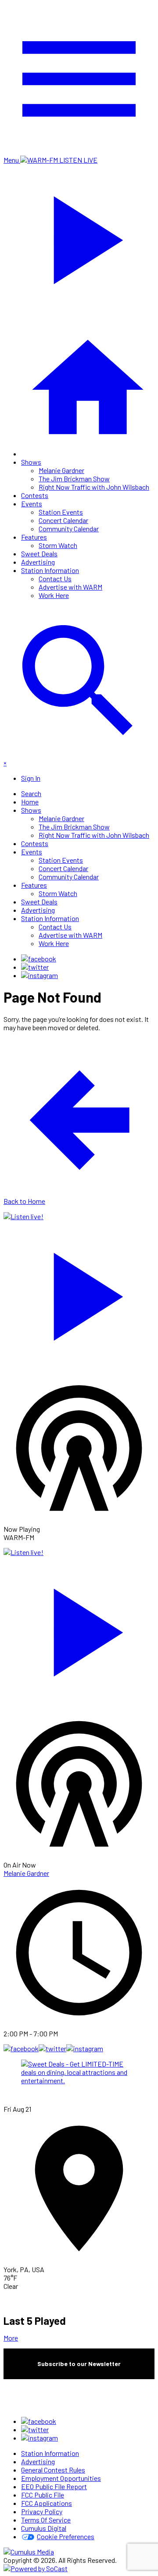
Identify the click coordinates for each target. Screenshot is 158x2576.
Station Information (50, 570)
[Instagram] (39, 975)
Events (32, 503)
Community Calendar (69, 528)
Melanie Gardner (61, 470)
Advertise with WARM (70, 587)
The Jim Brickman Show (74, 479)
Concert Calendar (63, 520)
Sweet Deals (39, 553)
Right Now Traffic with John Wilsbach (94, 487)
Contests (35, 495)
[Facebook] (39, 959)
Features (34, 537)
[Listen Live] (79, 1292)
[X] (35, 967)
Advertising (38, 562)
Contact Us (55, 578)
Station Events (61, 512)
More (11, 2338)
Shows (31, 462)
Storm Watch (58, 545)
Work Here (54, 595)
